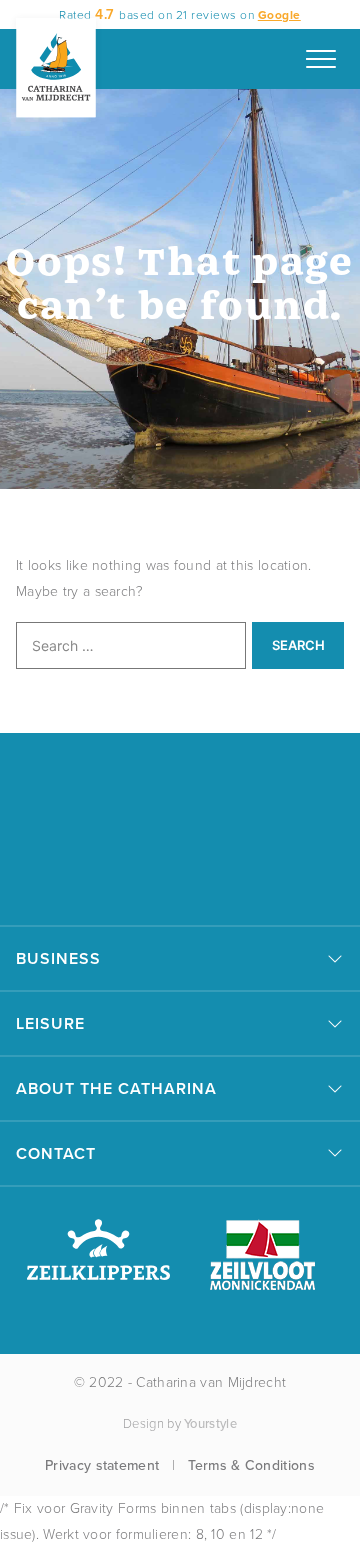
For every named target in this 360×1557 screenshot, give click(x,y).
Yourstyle (210, 1423)
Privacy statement (102, 1465)
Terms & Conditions (251, 1465)
